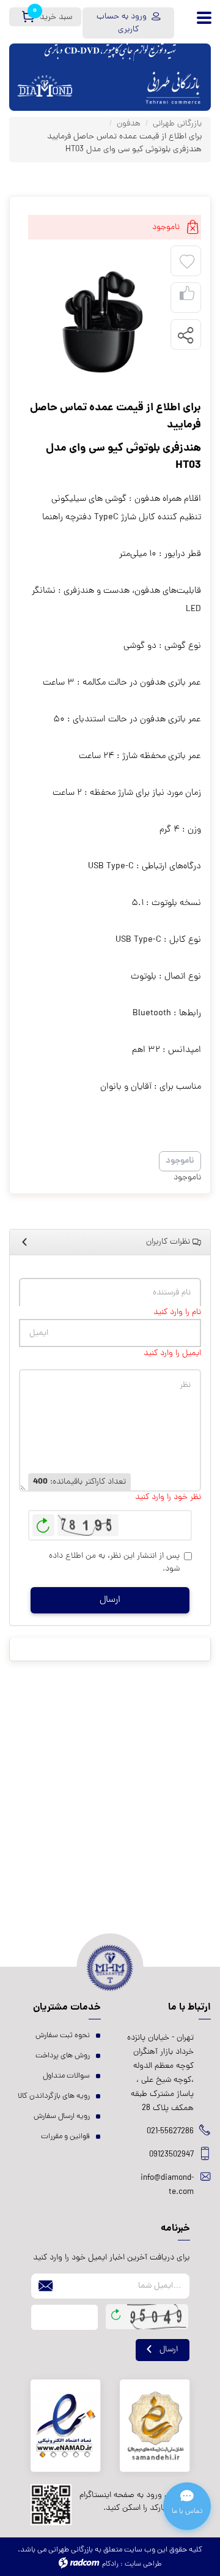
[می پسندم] (187, 298)
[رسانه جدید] (96, 319)
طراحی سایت (143, 2564)
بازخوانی (43, 1522)
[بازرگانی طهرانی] (173, 77)
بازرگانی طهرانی (177, 124)
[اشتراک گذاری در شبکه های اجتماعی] (185, 335)
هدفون (129, 124)
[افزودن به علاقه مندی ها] (187, 262)
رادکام (110, 2564)
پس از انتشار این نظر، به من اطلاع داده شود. (114, 1563)
